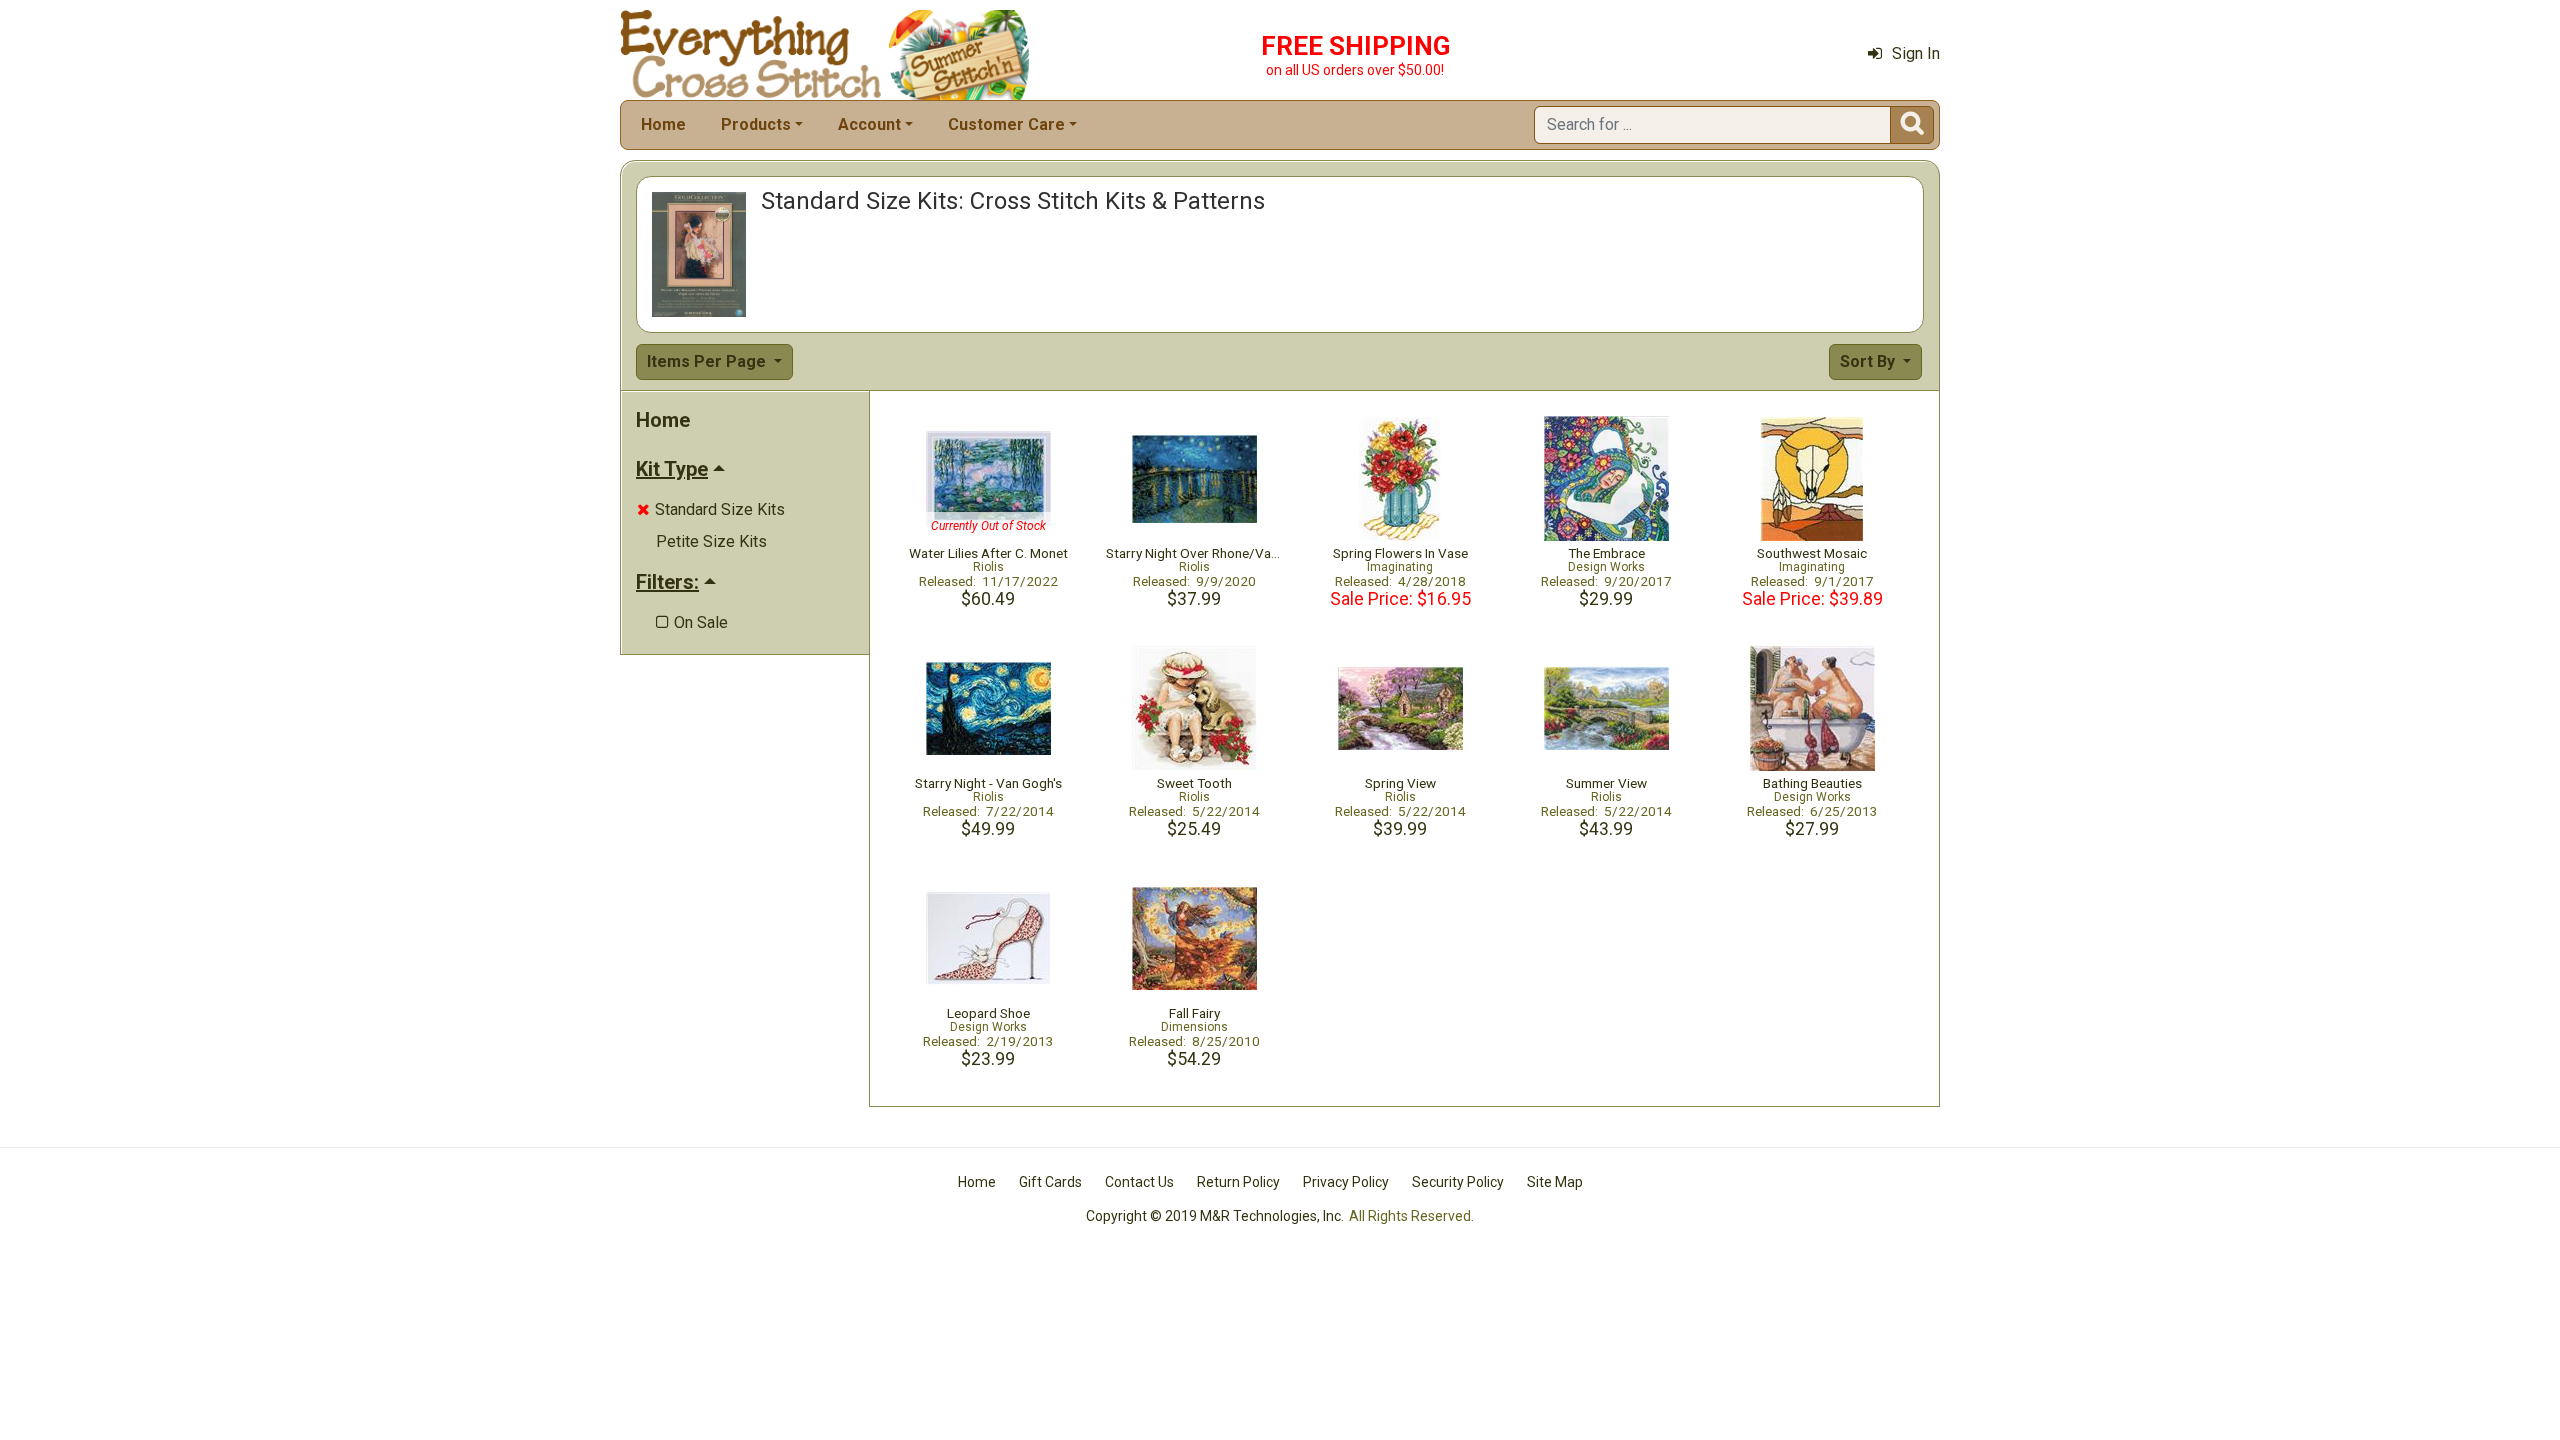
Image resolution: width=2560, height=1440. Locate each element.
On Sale (692, 622)
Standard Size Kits (711, 509)
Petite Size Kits (711, 541)
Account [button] (869, 124)
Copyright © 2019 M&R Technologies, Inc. (1215, 1216)
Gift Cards (1050, 1182)
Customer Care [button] (1006, 124)
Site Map (1555, 1182)
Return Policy (1238, 1182)
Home (663, 124)
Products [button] (756, 124)
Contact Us (1139, 1182)
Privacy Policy (1346, 1182)
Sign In (1916, 53)
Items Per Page (708, 361)
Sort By (1869, 361)
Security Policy (1458, 1182)
